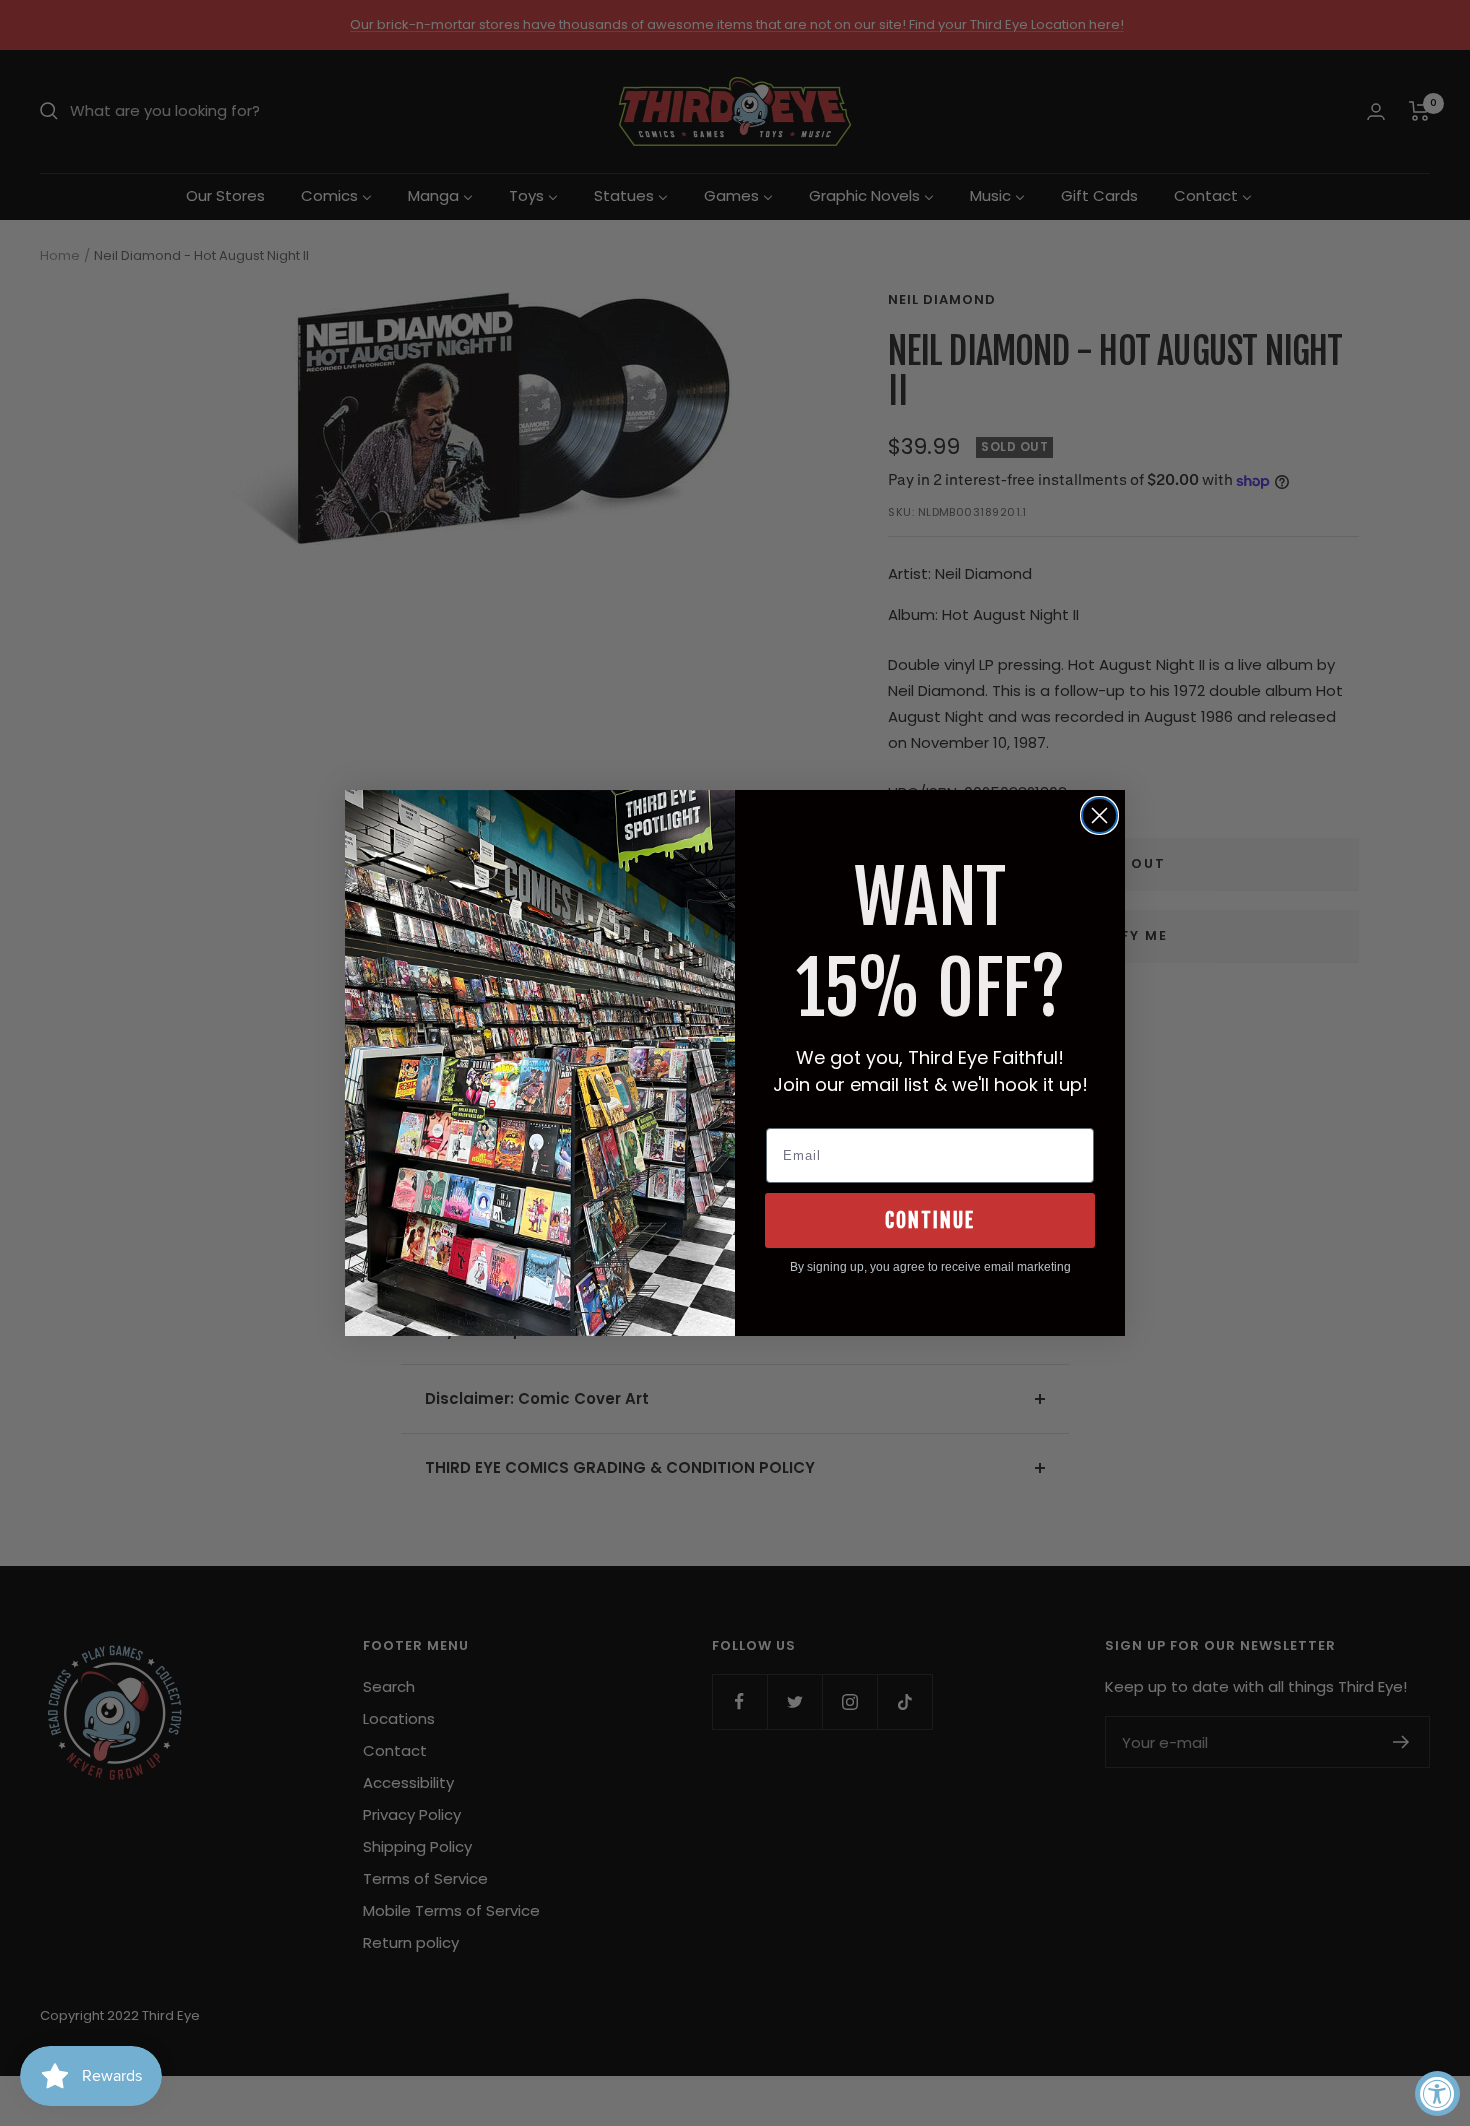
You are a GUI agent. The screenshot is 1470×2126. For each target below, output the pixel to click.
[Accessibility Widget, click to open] (1437, 2093)
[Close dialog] (1099, 815)
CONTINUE (930, 1220)
